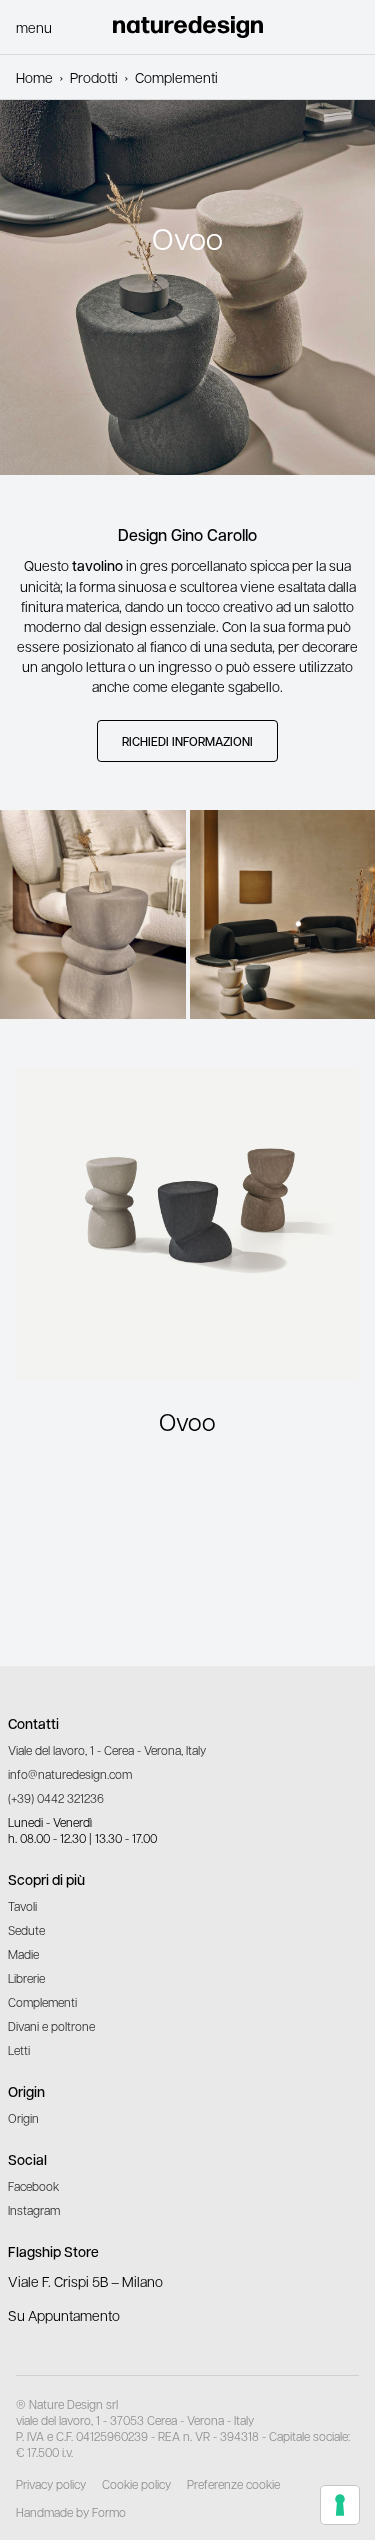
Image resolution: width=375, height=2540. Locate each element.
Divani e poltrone (51, 2026)
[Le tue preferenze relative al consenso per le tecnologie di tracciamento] (340, 2505)
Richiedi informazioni (187, 741)
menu (34, 27)
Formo (109, 2512)
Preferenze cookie (233, 2484)
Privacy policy (51, 2484)
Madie (23, 1954)
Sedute (26, 1930)
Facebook (33, 2186)
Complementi (42, 2002)
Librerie (26, 1978)
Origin (23, 2118)
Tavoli (22, 1906)
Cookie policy (136, 2484)
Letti (19, 2050)
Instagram (34, 2210)
